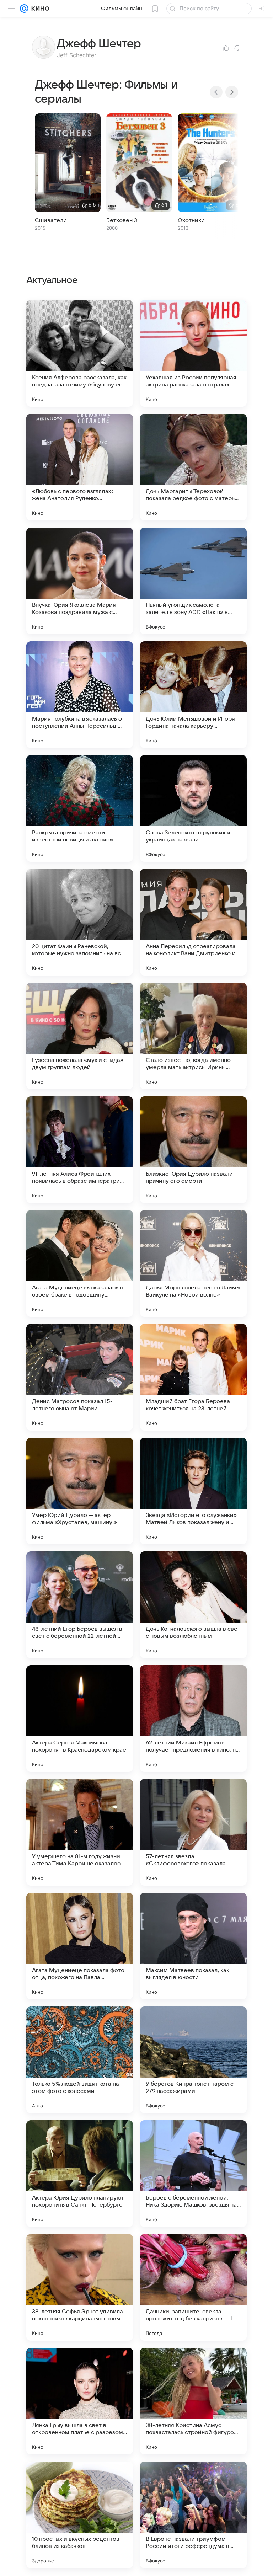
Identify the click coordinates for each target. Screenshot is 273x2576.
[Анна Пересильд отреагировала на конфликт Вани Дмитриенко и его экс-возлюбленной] (193, 922)
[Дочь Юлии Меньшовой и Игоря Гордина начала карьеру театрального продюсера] (193, 695)
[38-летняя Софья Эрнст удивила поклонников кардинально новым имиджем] (80, 2287)
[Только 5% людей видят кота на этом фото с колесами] (80, 2060)
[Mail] (24, 9)
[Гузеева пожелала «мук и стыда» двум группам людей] (80, 1036)
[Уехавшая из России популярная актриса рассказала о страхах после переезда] (193, 353)
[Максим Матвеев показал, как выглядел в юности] (193, 1946)
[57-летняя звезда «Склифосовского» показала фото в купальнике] (193, 1832)
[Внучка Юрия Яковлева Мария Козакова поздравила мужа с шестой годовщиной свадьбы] (80, 581)
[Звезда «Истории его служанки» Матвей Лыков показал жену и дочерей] (193, 1491)
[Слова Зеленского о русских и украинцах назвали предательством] (193, 808)
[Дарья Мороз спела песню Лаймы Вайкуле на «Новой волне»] (193, 1263)
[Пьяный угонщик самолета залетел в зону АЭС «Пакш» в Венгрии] (193, 581)
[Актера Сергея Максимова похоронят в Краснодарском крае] (80, 1719)
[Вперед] (232, 92)
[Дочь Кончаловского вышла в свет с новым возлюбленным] (193, 1605)
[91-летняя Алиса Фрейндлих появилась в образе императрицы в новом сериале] (80, 1150)
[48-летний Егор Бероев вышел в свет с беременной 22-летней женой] (80, 1605)
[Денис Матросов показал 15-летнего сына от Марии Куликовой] (80, 1377)
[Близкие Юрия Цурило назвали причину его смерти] (193, 1150)
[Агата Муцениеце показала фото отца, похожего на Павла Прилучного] (80, 1946)
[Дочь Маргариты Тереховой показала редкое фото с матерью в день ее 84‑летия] (193, 467)
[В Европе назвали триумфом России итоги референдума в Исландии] (193, 2515)
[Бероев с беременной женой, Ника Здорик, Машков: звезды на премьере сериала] (193, 2174)
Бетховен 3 (122, 220)
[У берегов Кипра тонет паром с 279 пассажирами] (193, 2060)
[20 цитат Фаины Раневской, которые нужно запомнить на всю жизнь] (80, 922)
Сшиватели (51, 220)
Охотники (191, 220)
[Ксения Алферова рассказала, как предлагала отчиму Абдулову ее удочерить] (80, 353)
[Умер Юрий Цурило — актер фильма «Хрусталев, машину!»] (80, 1491)
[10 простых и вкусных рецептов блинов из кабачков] (80, 2515)
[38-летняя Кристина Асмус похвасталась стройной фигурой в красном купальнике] (193, 2401)
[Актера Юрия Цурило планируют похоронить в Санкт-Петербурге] (80, 2174)
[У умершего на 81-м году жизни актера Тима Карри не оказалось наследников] (80, 1832)
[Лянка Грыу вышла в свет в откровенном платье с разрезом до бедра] (80, 2401)
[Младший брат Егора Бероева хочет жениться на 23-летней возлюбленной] (193, 1377)
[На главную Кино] (39, 9)
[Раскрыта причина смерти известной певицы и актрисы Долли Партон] (80, 808)
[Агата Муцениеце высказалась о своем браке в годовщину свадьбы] (80, 1263)
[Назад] (216, 92)
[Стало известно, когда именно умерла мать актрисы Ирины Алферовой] (193, 1036)
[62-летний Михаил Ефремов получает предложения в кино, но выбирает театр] (193, 1719)
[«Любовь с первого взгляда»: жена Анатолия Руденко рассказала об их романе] (80, 467)
